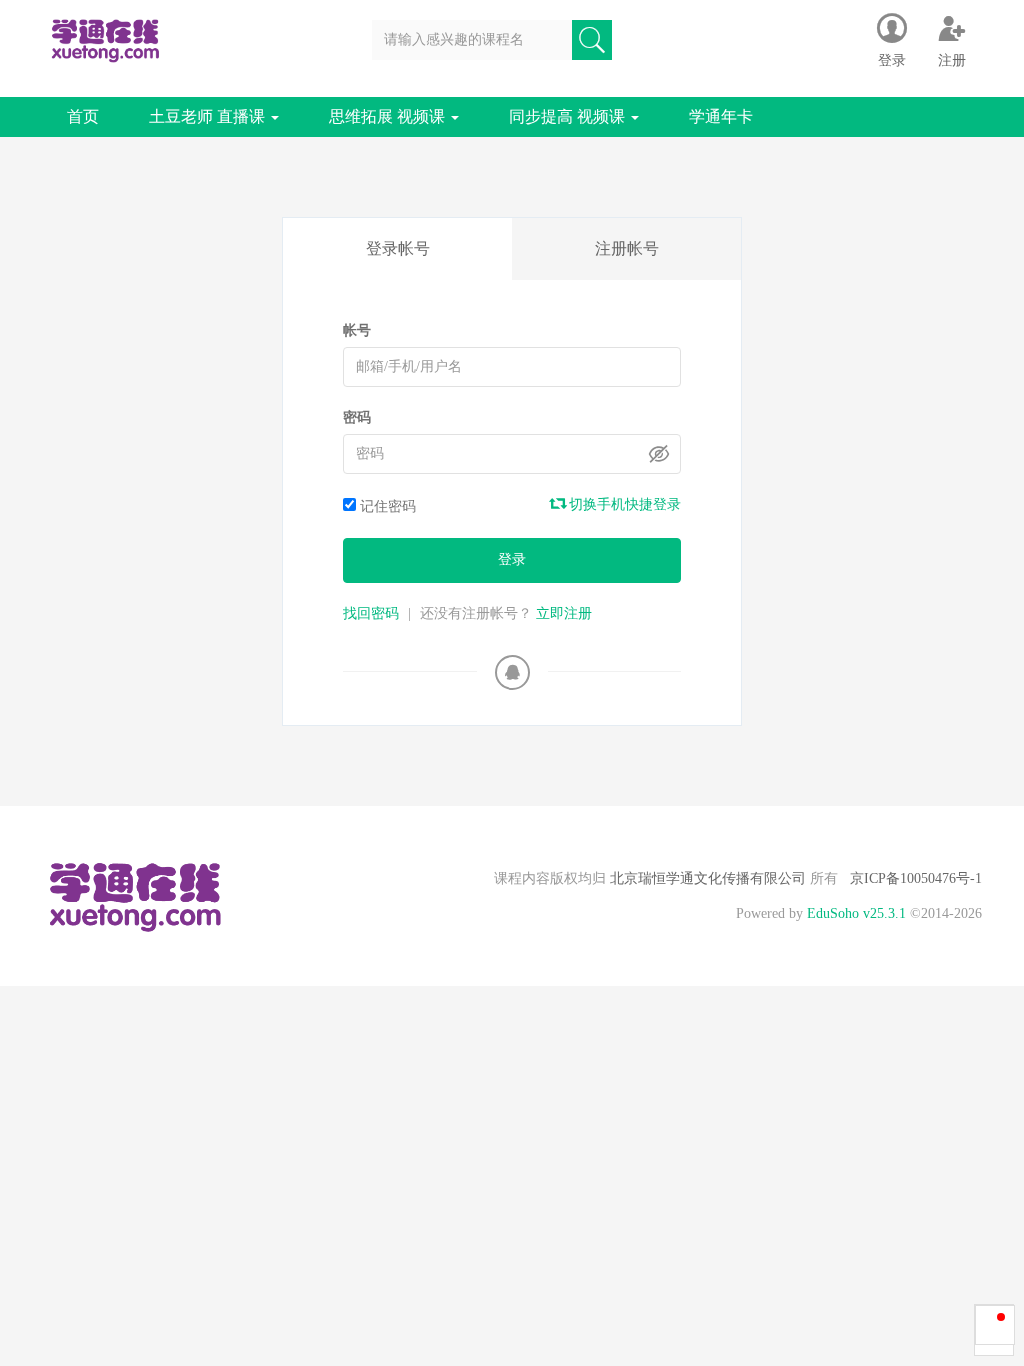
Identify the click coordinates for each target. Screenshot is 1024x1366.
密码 (357, 417)
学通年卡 (721, 116)
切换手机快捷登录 (623, 504)
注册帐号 (627, 248)
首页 (83, 116)
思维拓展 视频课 (389, 116)
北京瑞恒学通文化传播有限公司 (708, 878)
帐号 (357, 330)
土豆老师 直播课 (209, 116)
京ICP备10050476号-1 (916, 878)
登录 (512, 559)
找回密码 (371, 613)
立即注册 (564, 613)
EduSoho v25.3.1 (856, 913)
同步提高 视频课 (569, 116)
